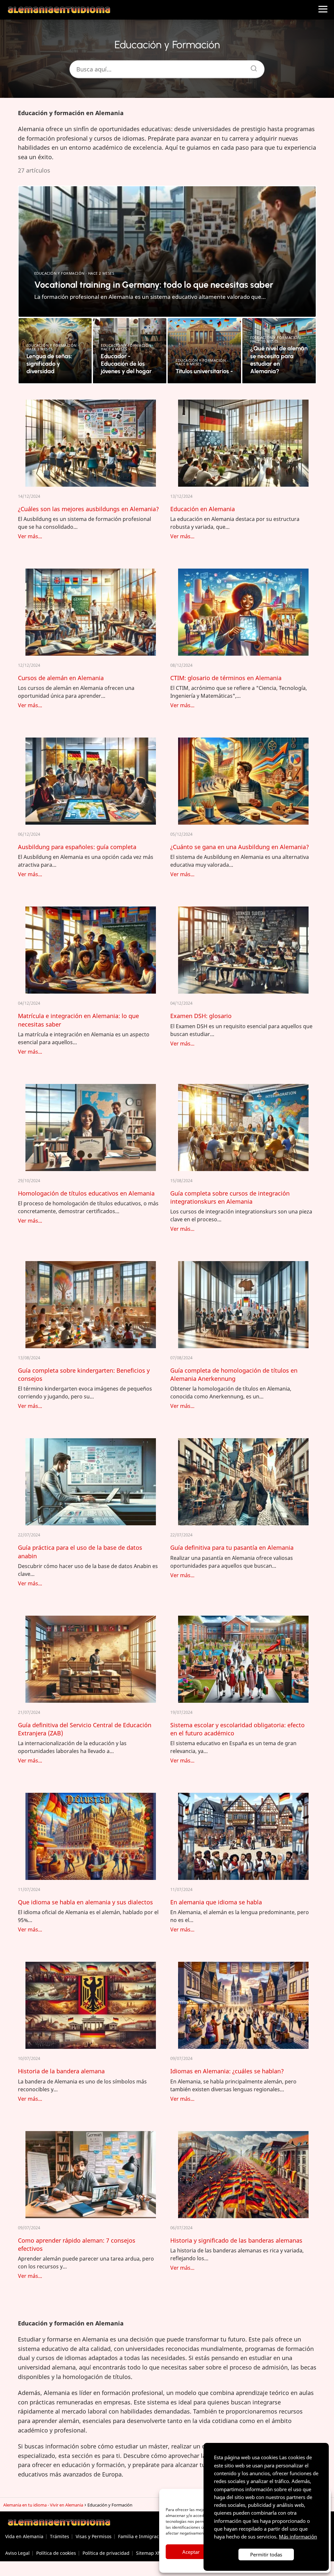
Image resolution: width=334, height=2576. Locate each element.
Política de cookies (56, 2553)
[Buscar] (251, 67)
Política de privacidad (106, 2553)
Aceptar (191, 2552)
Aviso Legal (17, 2553)
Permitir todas (266, 2554)
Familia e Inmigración (142, 2536)
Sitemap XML (150, 2553)
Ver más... (30, 536)
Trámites (60, 2536)
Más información (298, 2537)
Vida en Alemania (24, 2536)
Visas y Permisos (94, 2536)
